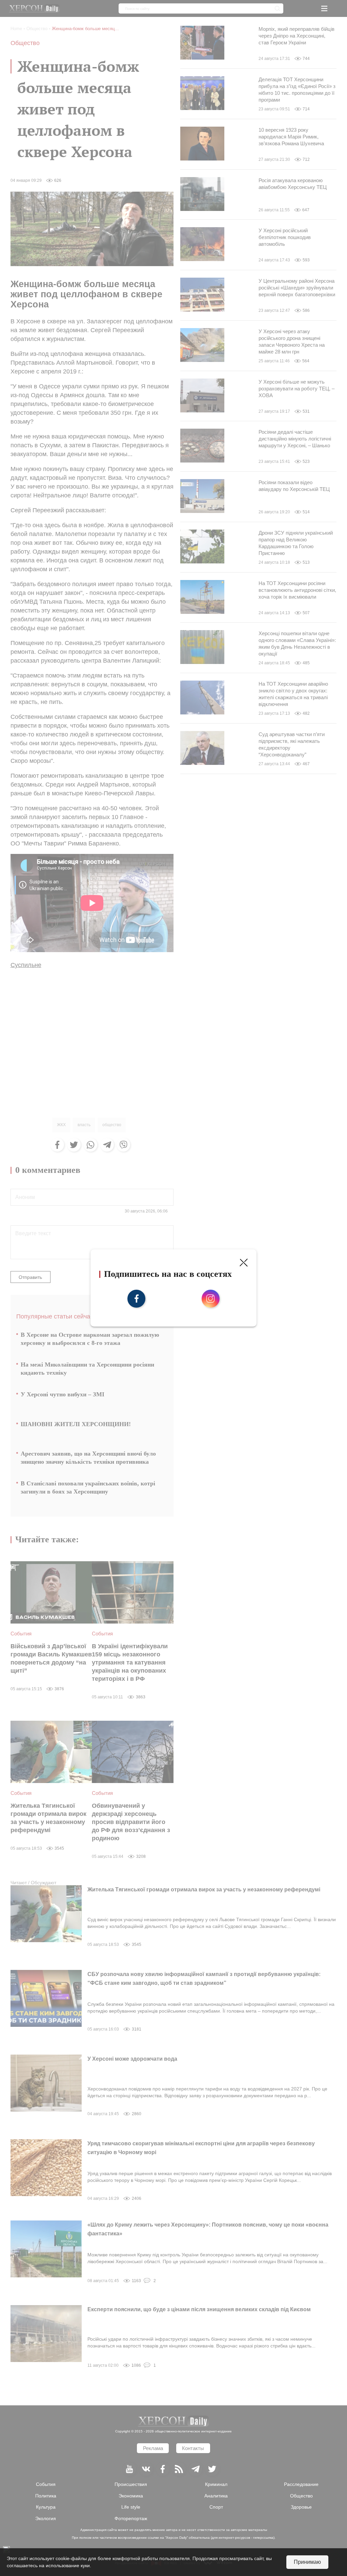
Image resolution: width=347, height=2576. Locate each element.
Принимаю (307, 2562)
